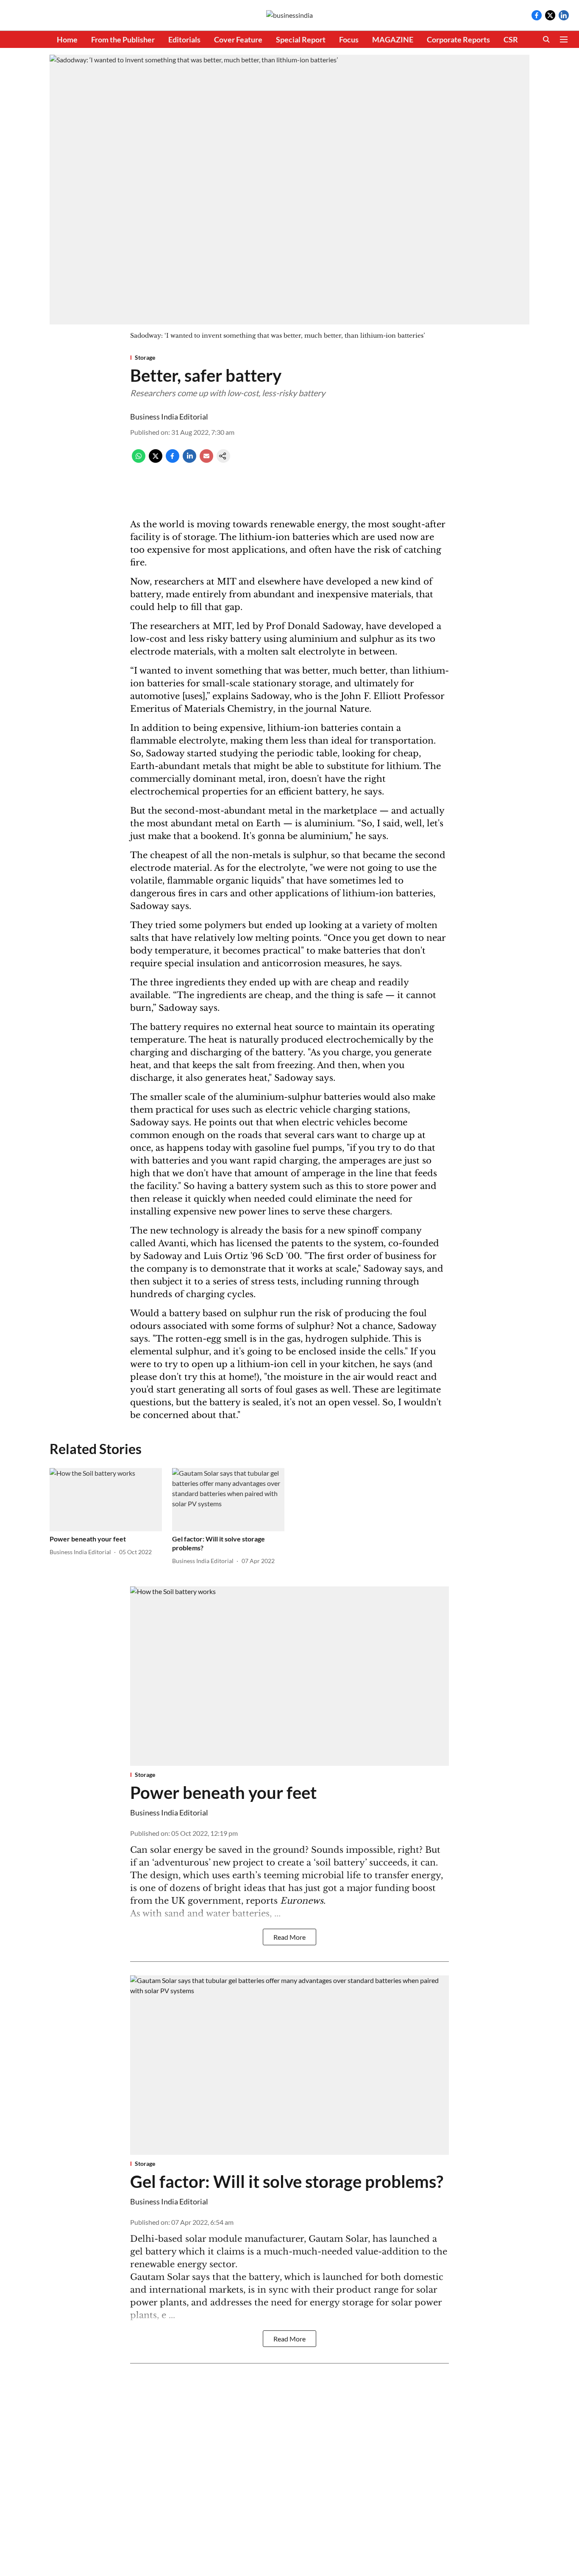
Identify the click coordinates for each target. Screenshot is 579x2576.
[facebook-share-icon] (173, 460)
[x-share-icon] (156, 460)
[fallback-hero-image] (106, 1500)
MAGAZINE (393, 39)
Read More (289, 1937)
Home (67, 39)
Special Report (301, 39)
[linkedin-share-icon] (189, 460)
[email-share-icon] (206, 460)
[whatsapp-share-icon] (139, 460)
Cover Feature (238, 39)
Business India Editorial (169, 417)
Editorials (184, 39)
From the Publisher (123, 39)
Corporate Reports (458, 39)
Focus (349, 39)
